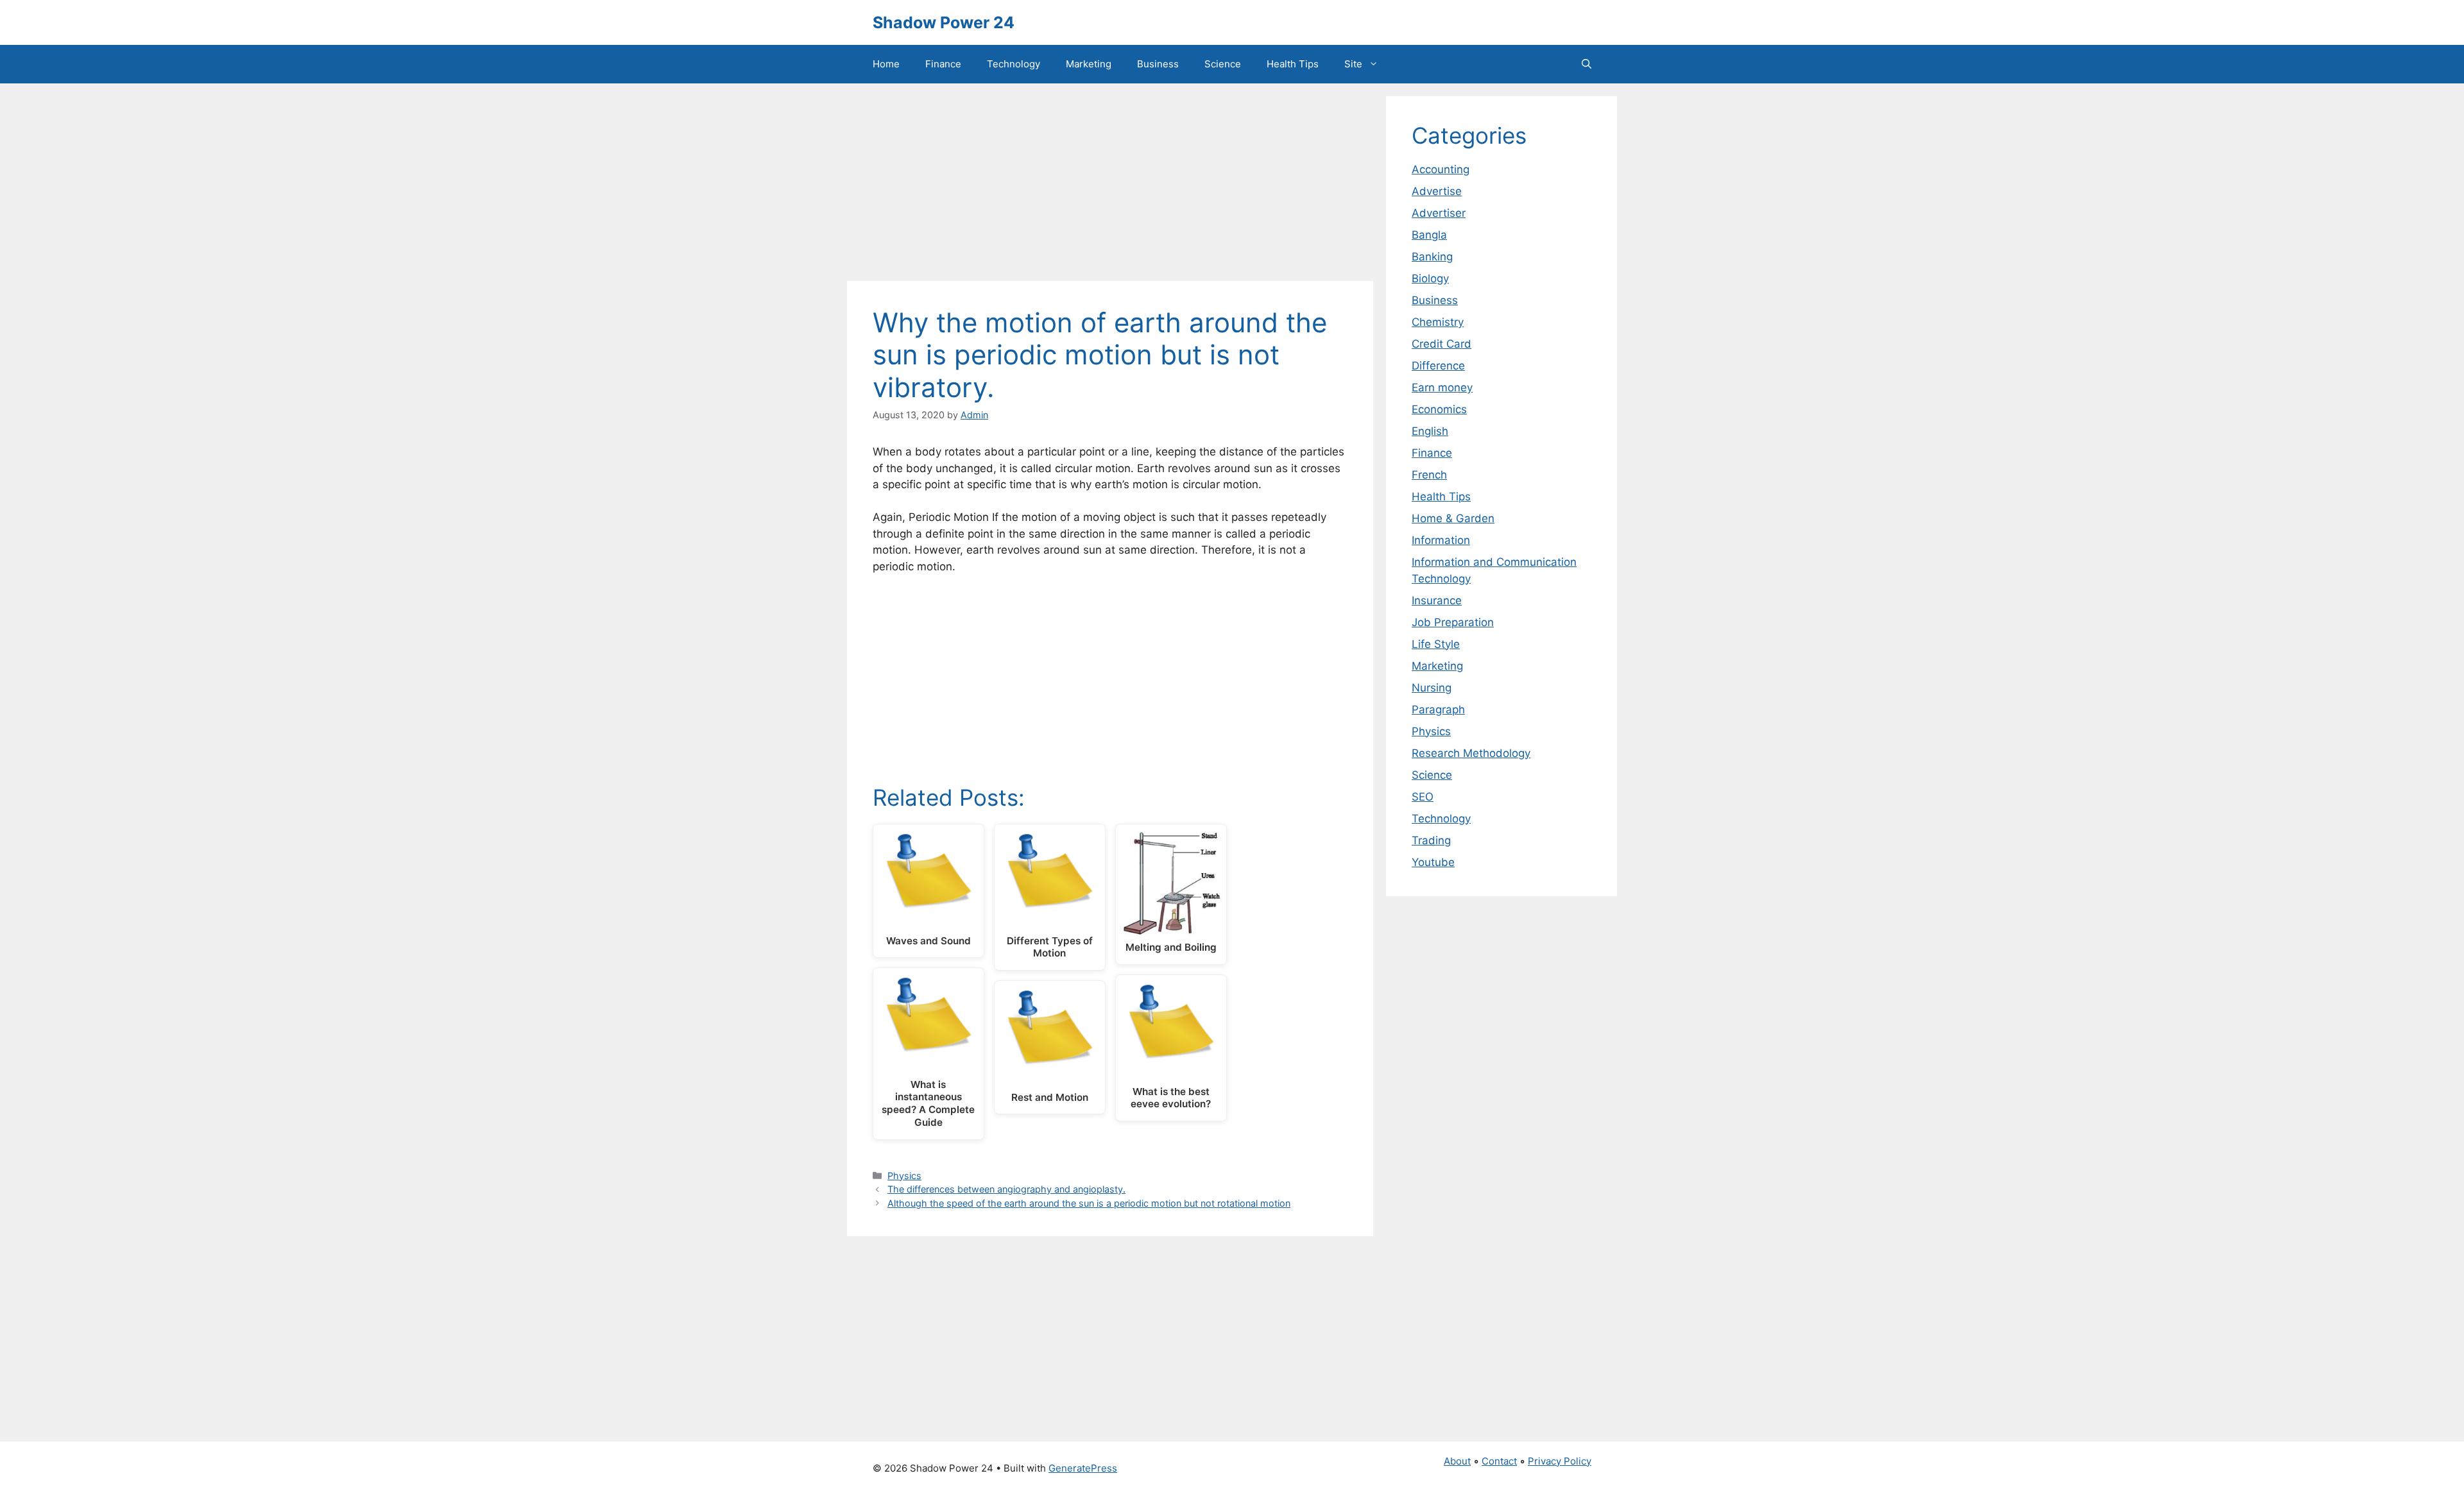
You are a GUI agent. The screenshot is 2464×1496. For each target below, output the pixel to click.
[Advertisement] (1110, 186)
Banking (1432, 257)
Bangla (1429, 235)
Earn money (1442, 387)
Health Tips (1293, 64)
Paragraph (1438, 710)
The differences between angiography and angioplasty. (1006, 1189)
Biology (1430, 278)
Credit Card (1442, 344)
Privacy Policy (1560, 1461)
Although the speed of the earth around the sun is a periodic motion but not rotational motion (1089, 1203)
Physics (904, 1176)
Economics (1439, 409)
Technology (1014, 64)
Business (1158, 64)
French (1429, 475)
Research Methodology (1471, 753)
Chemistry (1438, 322)
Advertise (1437, 191)
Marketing (1089, 64)
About (1457, 1461)
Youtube (1433, 862)
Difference (1438, 366)
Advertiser (1439, 213)
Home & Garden (1453, 518)
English (1430, 431)
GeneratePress (1083, 1468)
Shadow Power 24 (944, 22)
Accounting (1441, 169)
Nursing (1432, 688)
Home (886, 64)
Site (1353, 64)
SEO (1423, 797)
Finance (943, 64)
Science (1223, 64)
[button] (1587, 64)
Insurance (1437, 600)
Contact (1499, 1461)
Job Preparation (1453, 622)
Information (1441, 540)
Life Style (1436, 644)
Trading (1431, 840)
